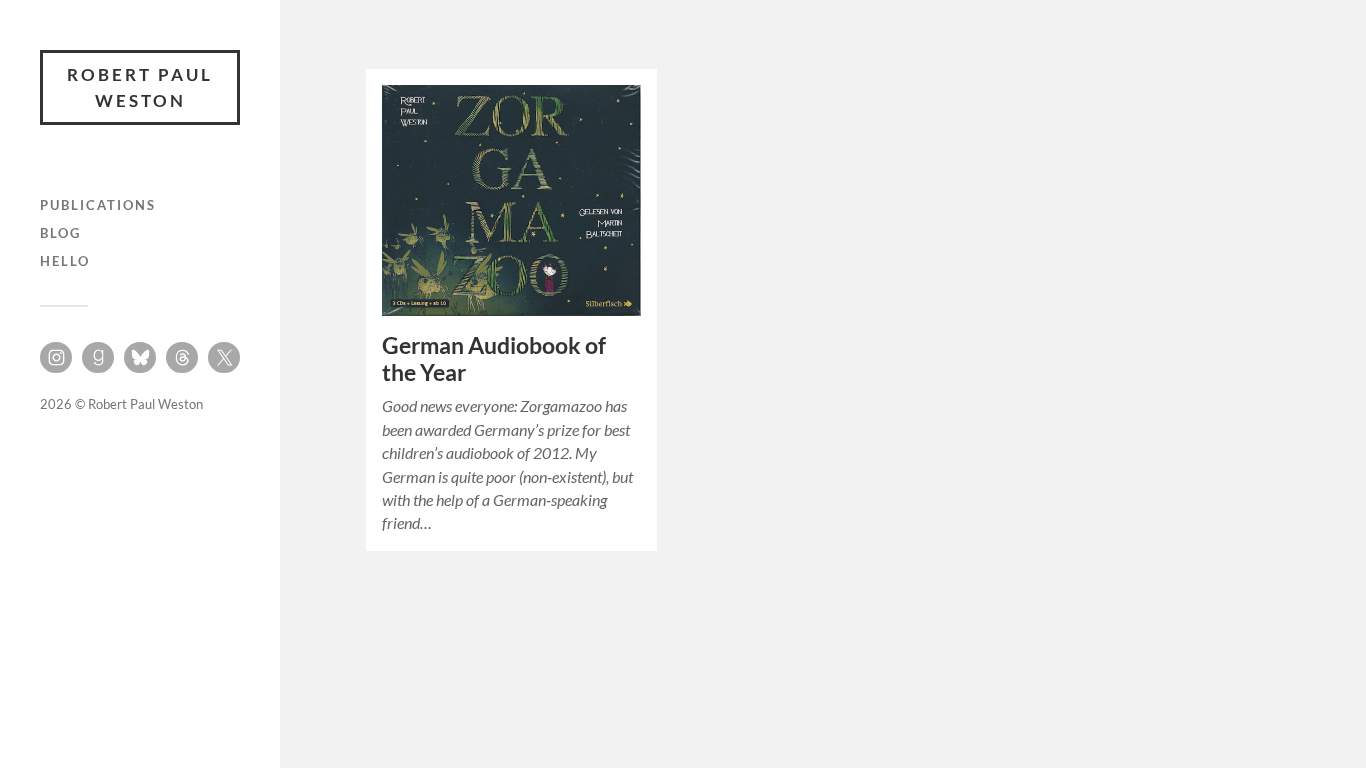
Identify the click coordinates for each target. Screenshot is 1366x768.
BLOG (60, 233)
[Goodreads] (98, 358)
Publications (98, 205)
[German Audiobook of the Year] (511, 200)
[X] (224, 358)
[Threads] (182, 358)
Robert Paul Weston (140, 87)
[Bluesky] (140, 358)
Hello (65, 261)
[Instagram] (56, 358)
